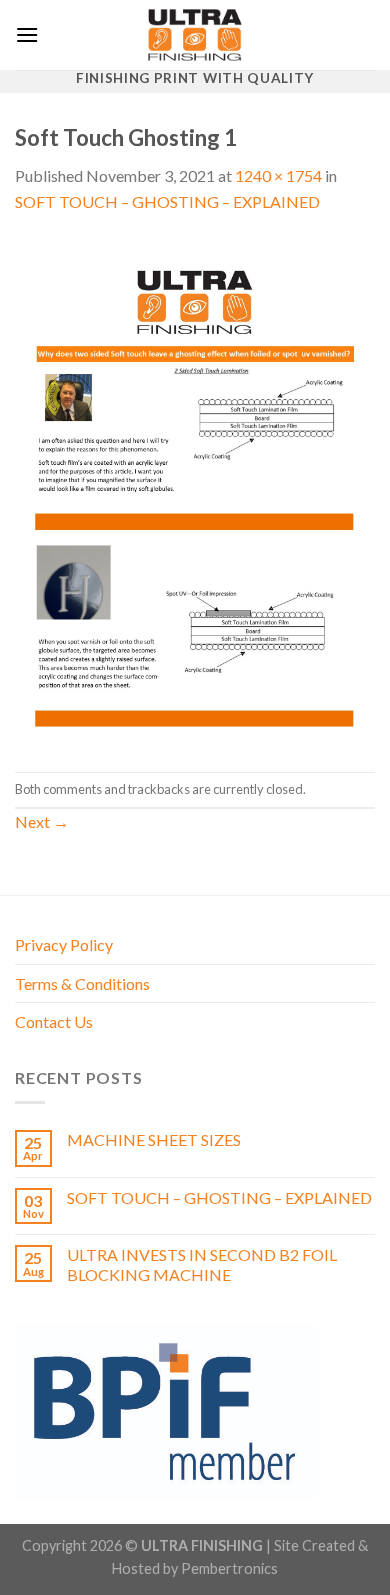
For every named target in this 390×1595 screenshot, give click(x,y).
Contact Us (54, 1021)
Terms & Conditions (82, 983)
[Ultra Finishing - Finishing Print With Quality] (195, 35)
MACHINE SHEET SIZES (154, 1139)
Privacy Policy (64, 944)
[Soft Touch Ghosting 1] (195, 490)
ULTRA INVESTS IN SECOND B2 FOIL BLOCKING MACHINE (202, 1264)
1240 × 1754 (278, 175)
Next (42, 821)
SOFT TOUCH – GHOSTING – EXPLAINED (167, 201)
